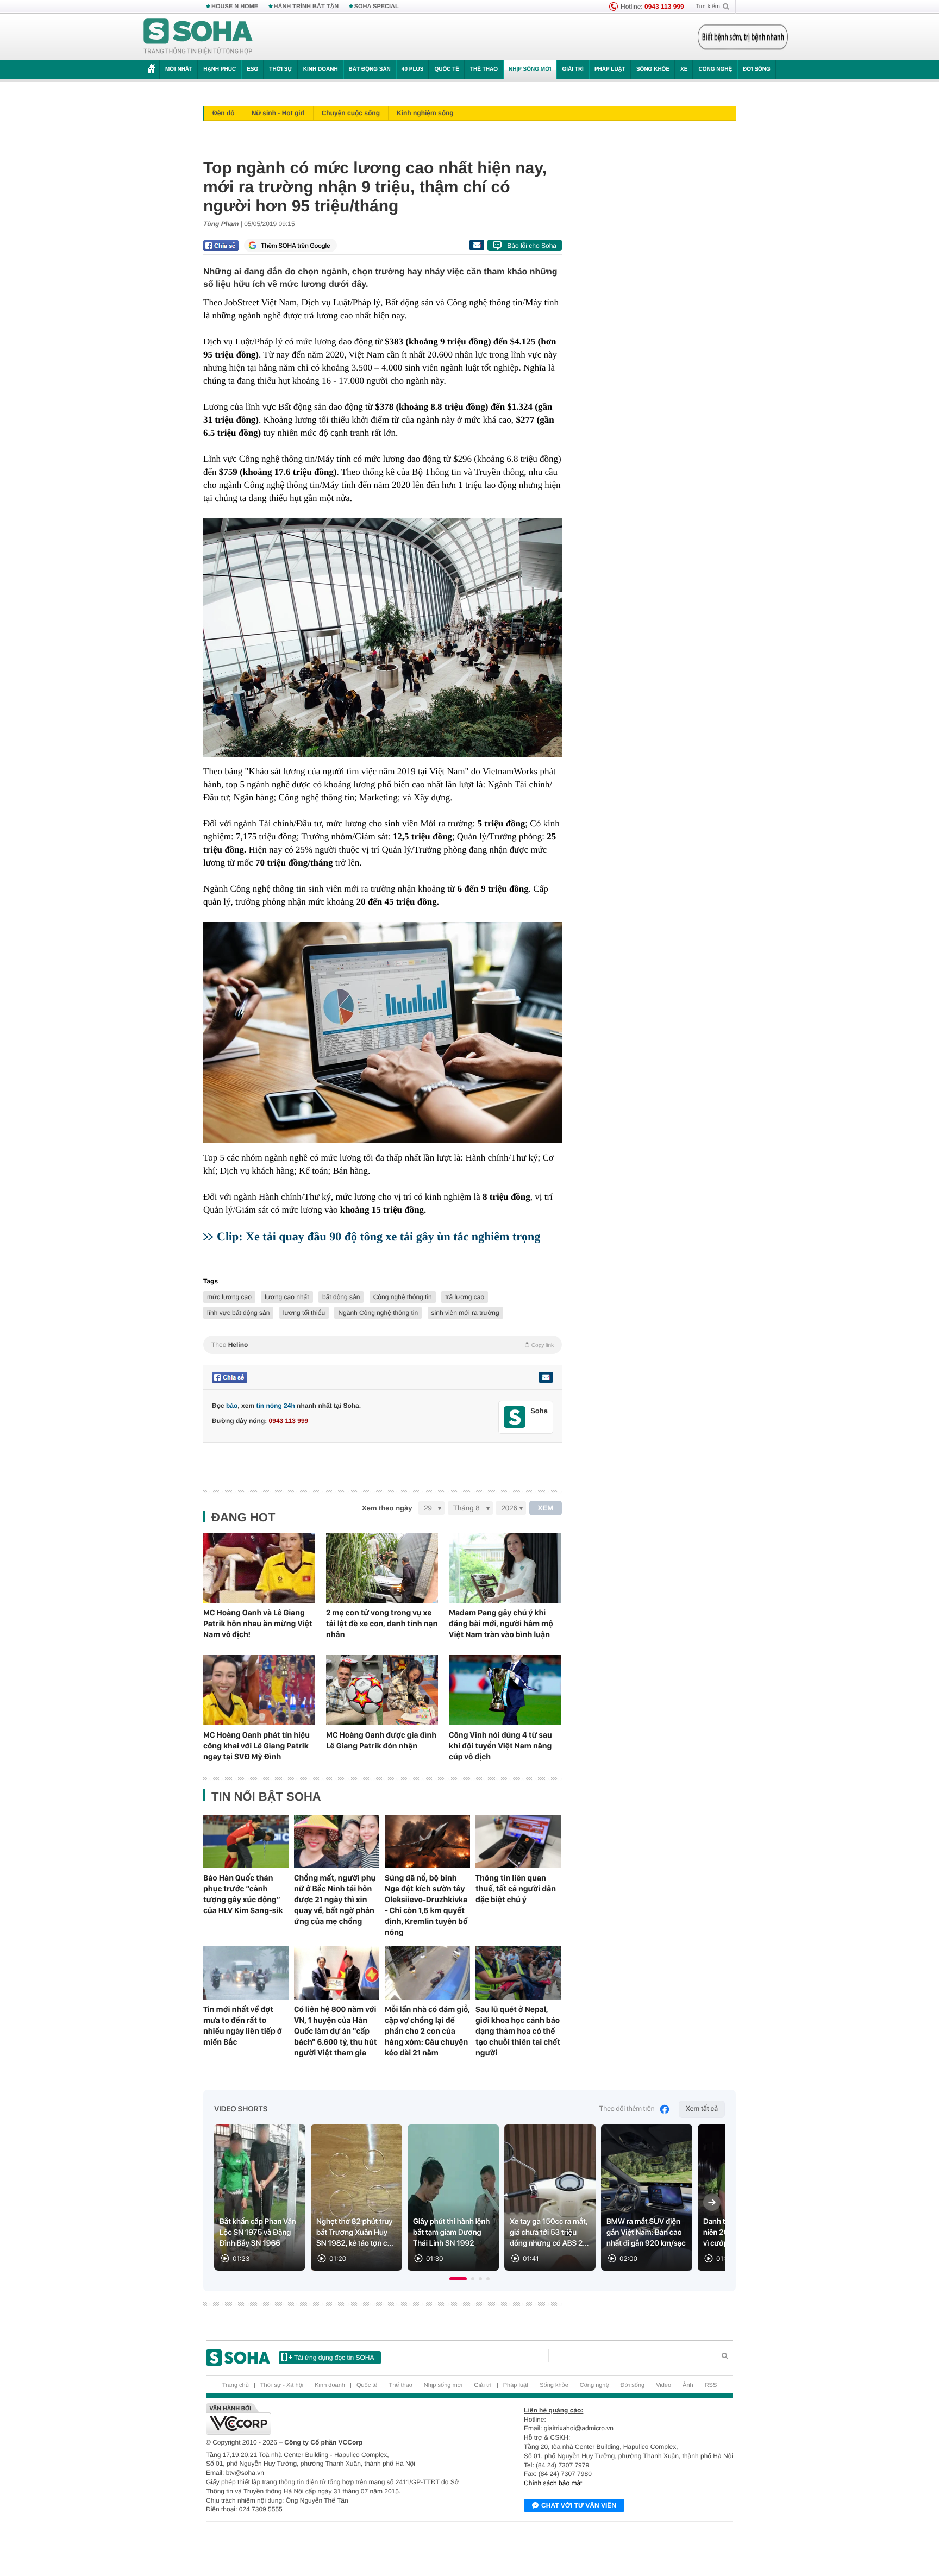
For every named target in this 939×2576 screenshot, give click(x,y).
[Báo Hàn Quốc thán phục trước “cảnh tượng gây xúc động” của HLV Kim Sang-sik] (246, 1841)
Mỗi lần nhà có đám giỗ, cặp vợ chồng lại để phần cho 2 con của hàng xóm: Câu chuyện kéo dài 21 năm (427, 2031)
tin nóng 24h (275, 1406)
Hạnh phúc (220, 69)
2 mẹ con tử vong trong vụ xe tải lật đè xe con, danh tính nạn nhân (382, 1624)
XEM (546, 1508)
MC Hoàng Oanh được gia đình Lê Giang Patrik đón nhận (381, 1740)
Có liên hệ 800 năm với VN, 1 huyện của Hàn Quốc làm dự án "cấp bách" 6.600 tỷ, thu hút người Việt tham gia (335, 2031)
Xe (684, 69)
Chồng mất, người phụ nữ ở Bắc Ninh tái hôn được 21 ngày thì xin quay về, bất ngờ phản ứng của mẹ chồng (335, 1900)
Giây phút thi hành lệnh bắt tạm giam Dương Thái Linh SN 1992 (451, 2233)
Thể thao (484, 69)
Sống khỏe (653, 69)
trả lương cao (465, 1297)
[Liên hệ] (546, 1377)
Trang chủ (236, 2385)
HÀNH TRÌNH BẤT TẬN (306, 7)
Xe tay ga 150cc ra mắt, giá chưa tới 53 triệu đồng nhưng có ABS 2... (549, 2233)
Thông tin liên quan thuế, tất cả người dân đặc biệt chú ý (516, 1889)
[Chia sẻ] (221, 246)
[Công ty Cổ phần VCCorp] (338, 2419)
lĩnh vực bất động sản (238, 1313)
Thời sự (280, 69)
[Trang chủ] (198, 37)
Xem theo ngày (387, 1508)
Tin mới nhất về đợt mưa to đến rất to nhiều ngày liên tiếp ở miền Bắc (243, 2026)
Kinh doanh (321, 69)
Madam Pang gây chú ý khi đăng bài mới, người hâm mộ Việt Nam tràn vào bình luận (501, 1624)
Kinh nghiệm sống (425, 113)
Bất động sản (370, 69)
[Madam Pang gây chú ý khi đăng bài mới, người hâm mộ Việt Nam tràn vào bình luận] (505, 1568)
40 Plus (413, 69)
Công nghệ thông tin (403, 1297)
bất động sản (341, 1297)
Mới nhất (179, 69)
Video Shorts (241, 2109)
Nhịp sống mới (530, 69)
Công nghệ (715, 69)
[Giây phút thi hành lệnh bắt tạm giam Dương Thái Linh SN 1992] (453, 2198)
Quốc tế (447, 69)
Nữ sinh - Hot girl (278, 113)
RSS (711, 2385)
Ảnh (688, 2385)
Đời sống (757, 69)
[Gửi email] (477, 245)
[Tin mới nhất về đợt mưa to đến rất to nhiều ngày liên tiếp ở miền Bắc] (246, 1973)
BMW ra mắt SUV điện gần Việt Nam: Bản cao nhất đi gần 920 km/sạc (646, 2233)
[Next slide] (712, 2202)
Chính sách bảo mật (553, 2483)
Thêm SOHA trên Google (296, 246)
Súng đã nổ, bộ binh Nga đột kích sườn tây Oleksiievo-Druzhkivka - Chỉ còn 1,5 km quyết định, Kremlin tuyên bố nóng (426, 1905)
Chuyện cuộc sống (351, 113)
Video (663, 2385)
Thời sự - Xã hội (282, 2385)
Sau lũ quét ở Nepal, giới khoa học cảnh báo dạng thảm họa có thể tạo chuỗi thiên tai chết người (518, 2031)
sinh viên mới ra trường (465, 1313)
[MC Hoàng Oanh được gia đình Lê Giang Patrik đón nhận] (382, 1690)
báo (232, 1406)
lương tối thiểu (304, 1313)
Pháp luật (610, 69)
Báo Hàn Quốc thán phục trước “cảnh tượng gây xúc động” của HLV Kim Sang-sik (243, 1894)
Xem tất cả (702, 2109)
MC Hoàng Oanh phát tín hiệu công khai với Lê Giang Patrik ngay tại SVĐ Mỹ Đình (256, 1746)
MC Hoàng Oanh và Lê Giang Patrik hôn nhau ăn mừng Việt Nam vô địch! (258, 1624)
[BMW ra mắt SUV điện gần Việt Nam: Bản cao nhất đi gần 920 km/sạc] (647, 2198)
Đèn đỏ (224, 113)
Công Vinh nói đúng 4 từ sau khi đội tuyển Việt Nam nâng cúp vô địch (500, 1746)
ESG (252, 69)
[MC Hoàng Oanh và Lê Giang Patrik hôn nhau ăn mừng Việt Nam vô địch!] (259, 1568)
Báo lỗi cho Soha (532, 246)
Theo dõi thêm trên (627, 2109)
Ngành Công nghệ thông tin (378, 1313)
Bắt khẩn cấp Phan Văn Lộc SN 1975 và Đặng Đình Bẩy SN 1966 (258, 2233)
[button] (458, 2279)
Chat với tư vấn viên (579, 2505)
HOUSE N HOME (235, 7)
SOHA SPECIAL (377, 7)
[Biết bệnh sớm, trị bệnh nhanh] (743, 37)
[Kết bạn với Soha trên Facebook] (515, 1417)
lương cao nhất (287, 1297)
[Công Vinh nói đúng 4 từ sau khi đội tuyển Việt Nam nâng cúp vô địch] (505, 1690)
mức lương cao (229, 1297)
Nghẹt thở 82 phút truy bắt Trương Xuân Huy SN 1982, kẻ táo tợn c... (355, 2233)
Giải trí (572, 69)
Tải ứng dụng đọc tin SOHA (334, 2358)
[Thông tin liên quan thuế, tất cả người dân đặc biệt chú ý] (518, 1841)
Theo (383, 1345)
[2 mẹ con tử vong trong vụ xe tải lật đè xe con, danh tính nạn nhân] (382, 1568)
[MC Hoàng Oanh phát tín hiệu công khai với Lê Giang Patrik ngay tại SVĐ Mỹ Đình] (259, 1690)
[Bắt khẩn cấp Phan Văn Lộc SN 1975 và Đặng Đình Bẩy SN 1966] (260, 2198)
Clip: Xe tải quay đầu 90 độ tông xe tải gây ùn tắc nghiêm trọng (378, 1236)
